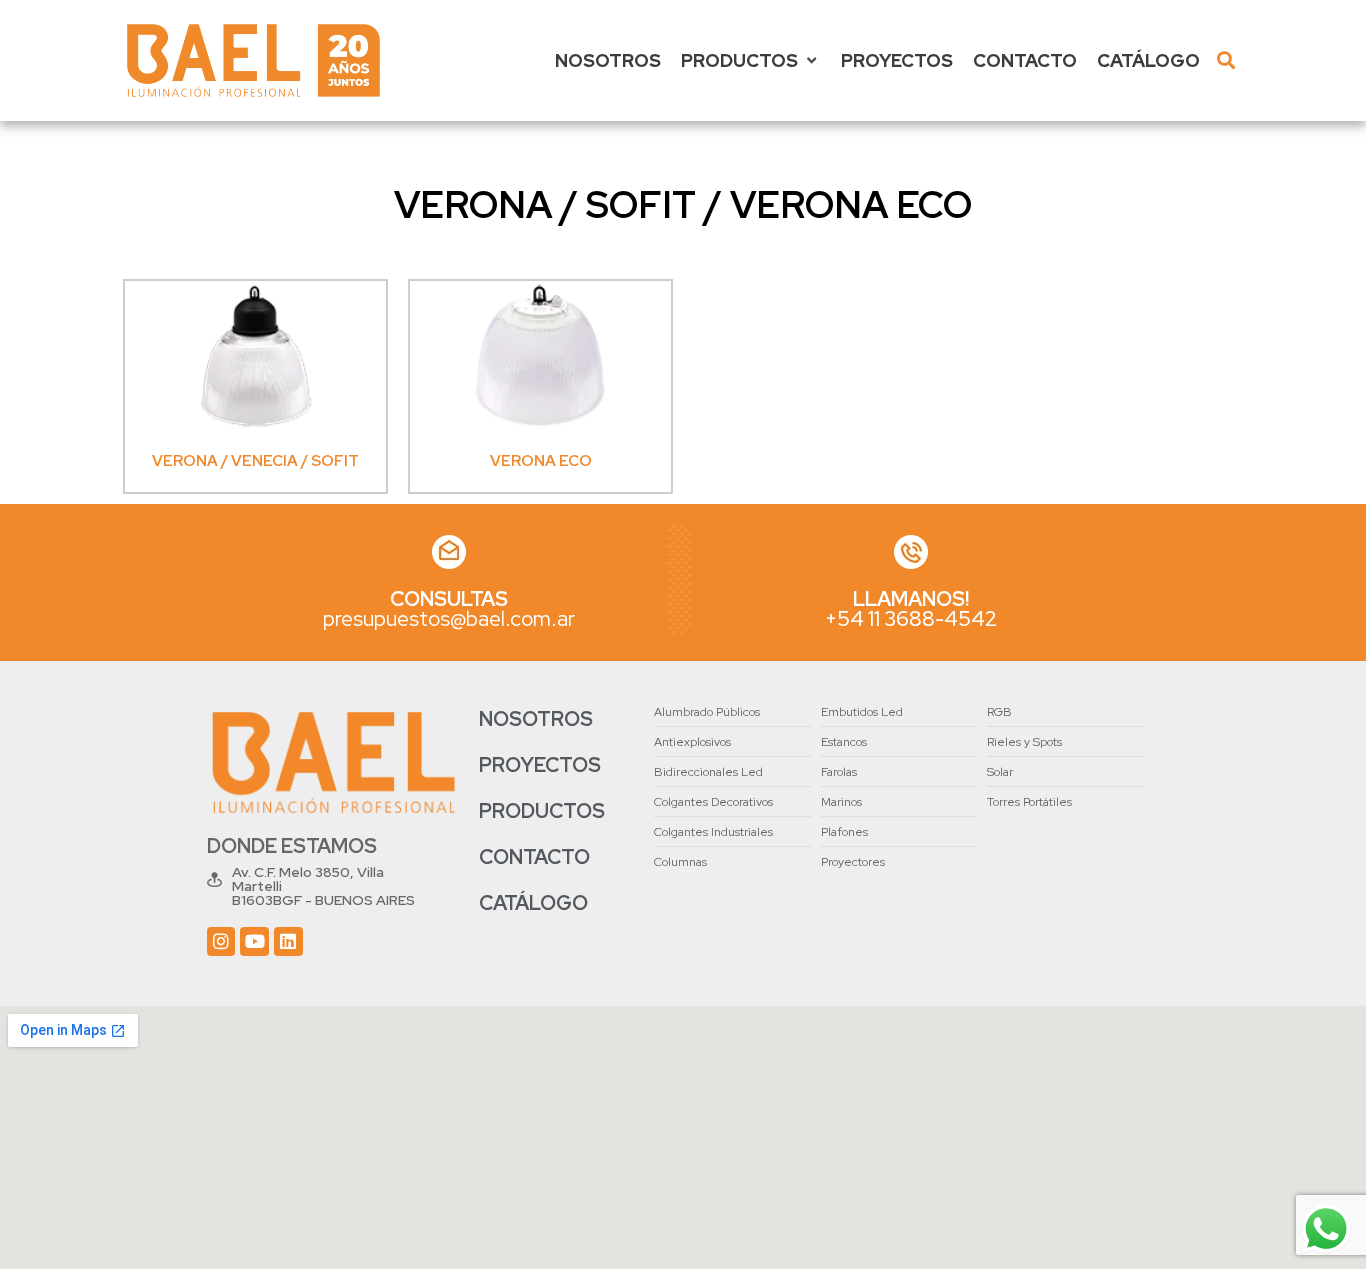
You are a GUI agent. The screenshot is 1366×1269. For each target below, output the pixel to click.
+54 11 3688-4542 (911, 618)
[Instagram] (221, 941)
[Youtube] (254, 941)
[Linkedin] (288, 941)
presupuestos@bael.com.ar (449, 618)
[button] (1226, 60)
